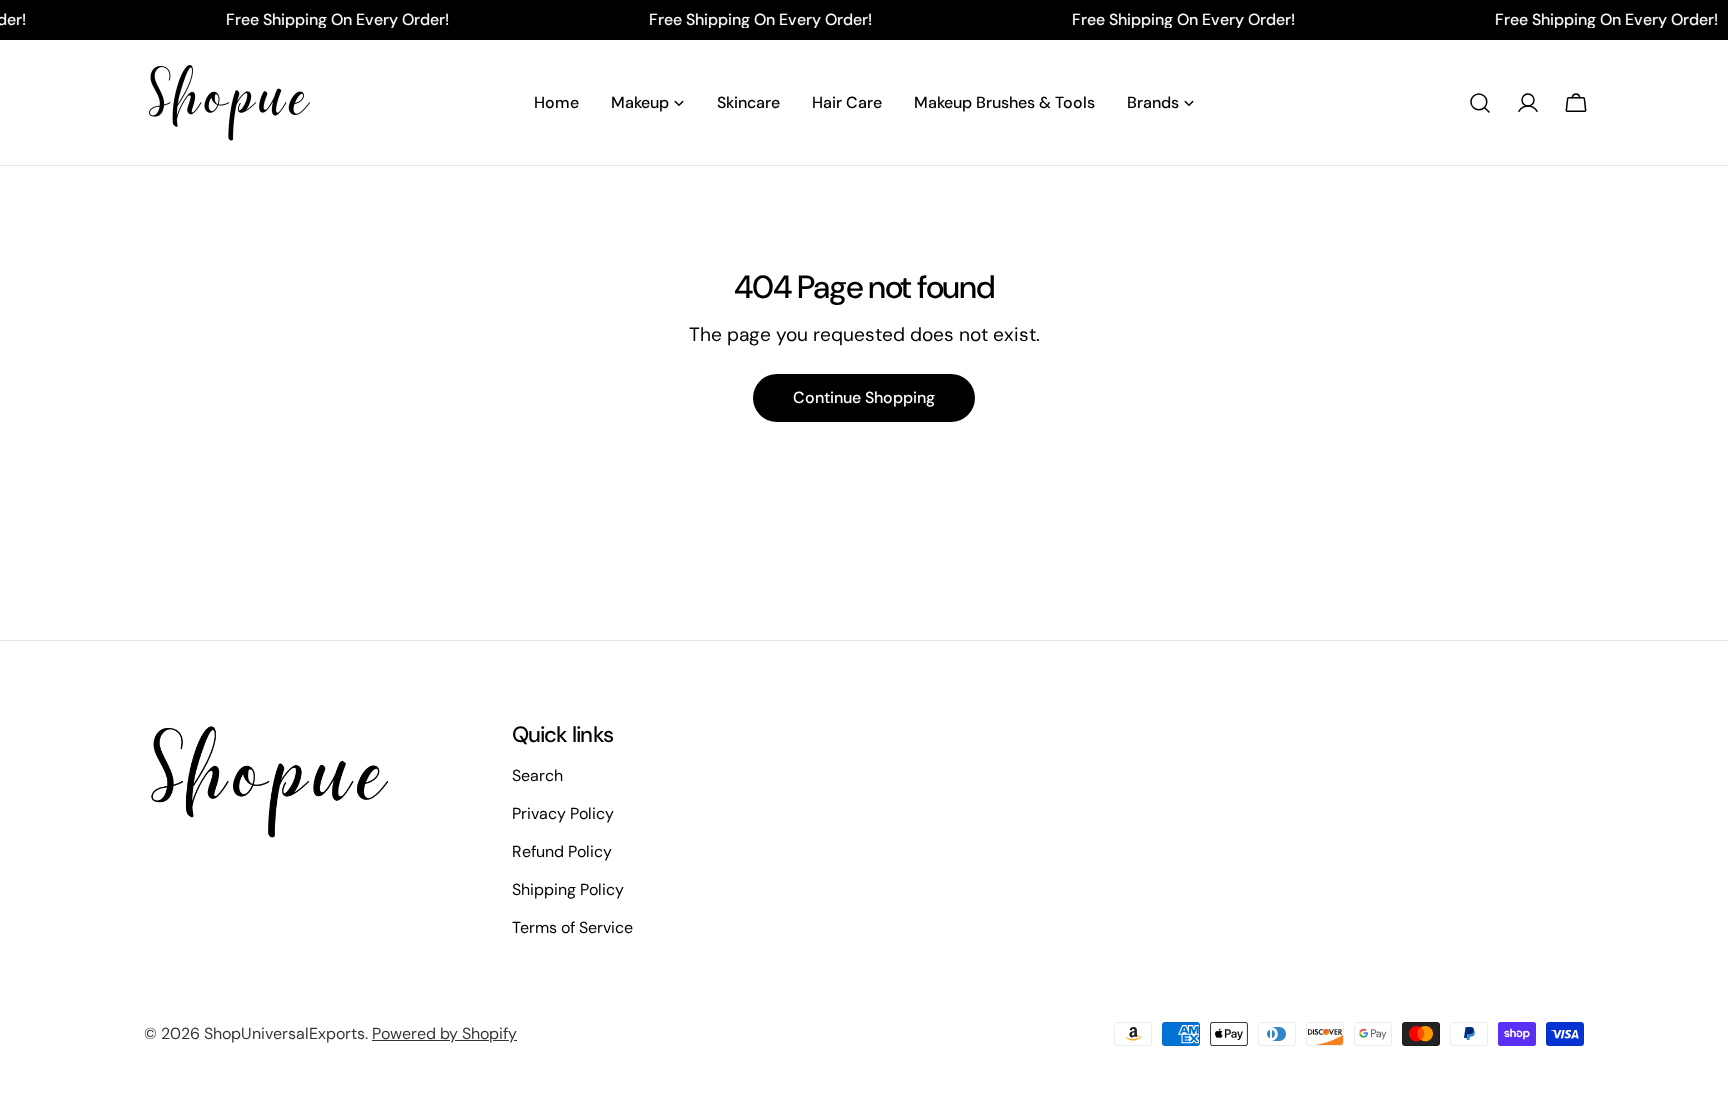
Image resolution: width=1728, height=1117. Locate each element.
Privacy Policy (563, 813)
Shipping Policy (568, 889)
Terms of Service (572, 927)
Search (537, 775)
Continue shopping (864, 397)
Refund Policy (562, 851)
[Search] (1480, 103)
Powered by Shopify (444, 1033)
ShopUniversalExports (284, 1033)
